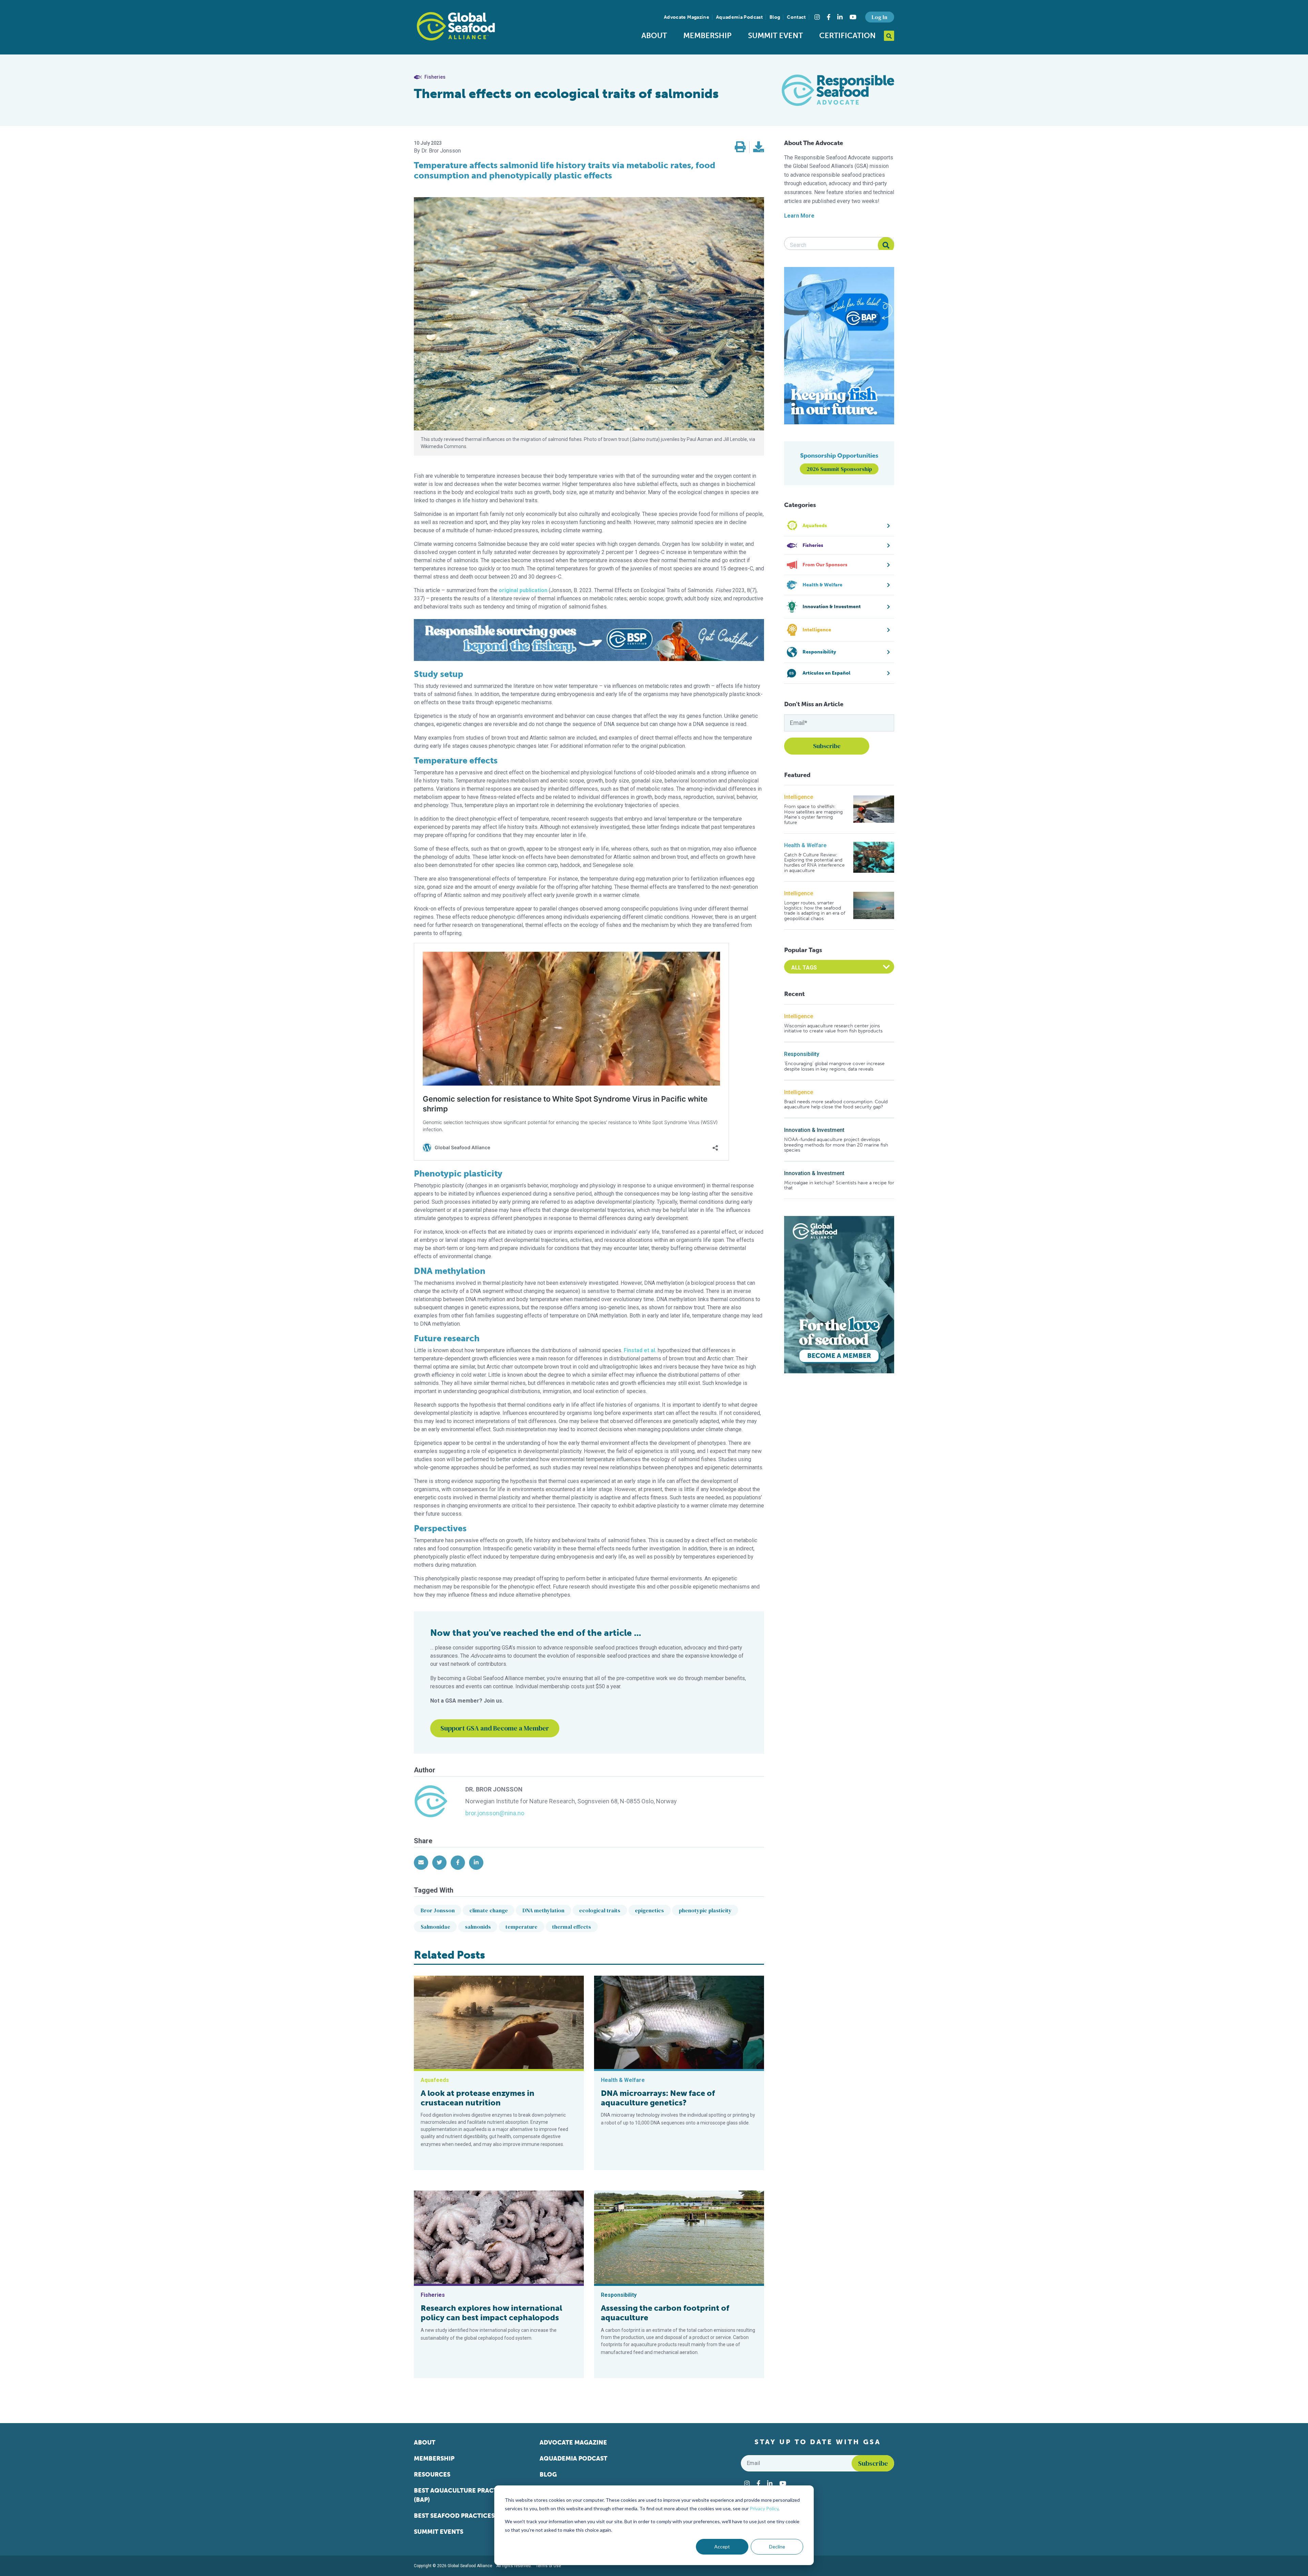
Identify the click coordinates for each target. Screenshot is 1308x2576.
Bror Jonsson (438, 1910)
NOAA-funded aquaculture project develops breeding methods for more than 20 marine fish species (836, 1145)
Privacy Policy (764, 2508)
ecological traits (600, 1910)
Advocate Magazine (687, 17)
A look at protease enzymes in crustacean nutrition (478, 2098)
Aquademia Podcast (739, 17)
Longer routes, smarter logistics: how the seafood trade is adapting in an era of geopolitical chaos (815, 911)
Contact (796, 17)
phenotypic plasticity (705, 1910)
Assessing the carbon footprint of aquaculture (665, 2313)
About (654, 36)
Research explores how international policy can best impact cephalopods (491, 2313)
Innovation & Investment (814, 1130)
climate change (489, 1910)
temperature (521, 1927)
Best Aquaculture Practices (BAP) (462, 2495)
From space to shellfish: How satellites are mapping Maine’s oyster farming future (813, 815)
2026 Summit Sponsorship (839, 469)
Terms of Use (548, 2566)
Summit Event (775, 36)
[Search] (886, 245)
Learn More (799, 216)
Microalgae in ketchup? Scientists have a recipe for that (839, 1186)
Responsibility (802, 1054)
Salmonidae (435, 1927)
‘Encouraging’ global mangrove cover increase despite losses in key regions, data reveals (834, 1066)
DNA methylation (543, 1910)
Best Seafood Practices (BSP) (463, 2516)
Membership (707, 36)
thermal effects (572, 1927)
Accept (722, 2547)
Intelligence (799, 797)
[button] (740, 147)
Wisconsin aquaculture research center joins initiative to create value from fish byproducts (833, 1029)
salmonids (478, 1927)
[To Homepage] (456, 26)
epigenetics (649, 1910)
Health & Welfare (805, 845)
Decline (777, 2547)
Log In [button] (879, 17)
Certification (847, 36)
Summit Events (439, 2532)
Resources (432, 2475)
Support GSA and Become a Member (495, 1728)
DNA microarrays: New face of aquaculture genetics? (658, 2098)
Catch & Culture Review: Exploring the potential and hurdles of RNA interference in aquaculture (814, 863)
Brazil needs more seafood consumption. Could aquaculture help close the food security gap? (836, 1104)
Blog (775, 17)
